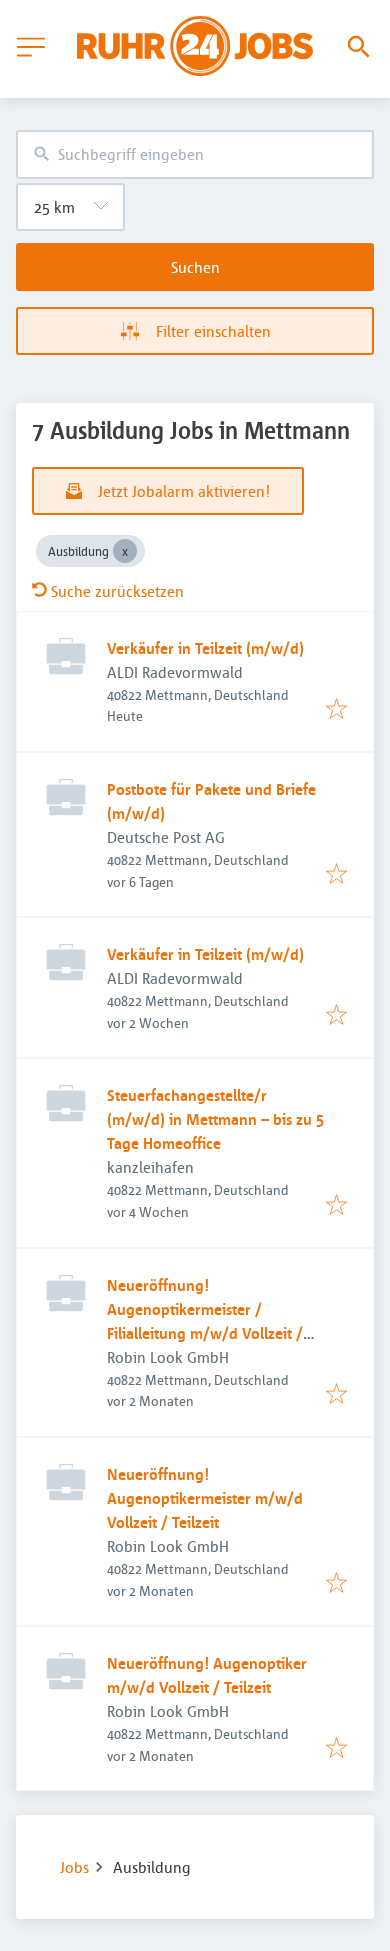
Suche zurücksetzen (117, 591)
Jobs (74, 1867)
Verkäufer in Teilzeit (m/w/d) (205, 648)
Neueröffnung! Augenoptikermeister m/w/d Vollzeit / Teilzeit (205, 1498)
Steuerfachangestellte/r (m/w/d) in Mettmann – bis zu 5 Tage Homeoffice (215, 1119)
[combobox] (195, 154)
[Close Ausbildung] (125, 551)
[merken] (336, 710)
